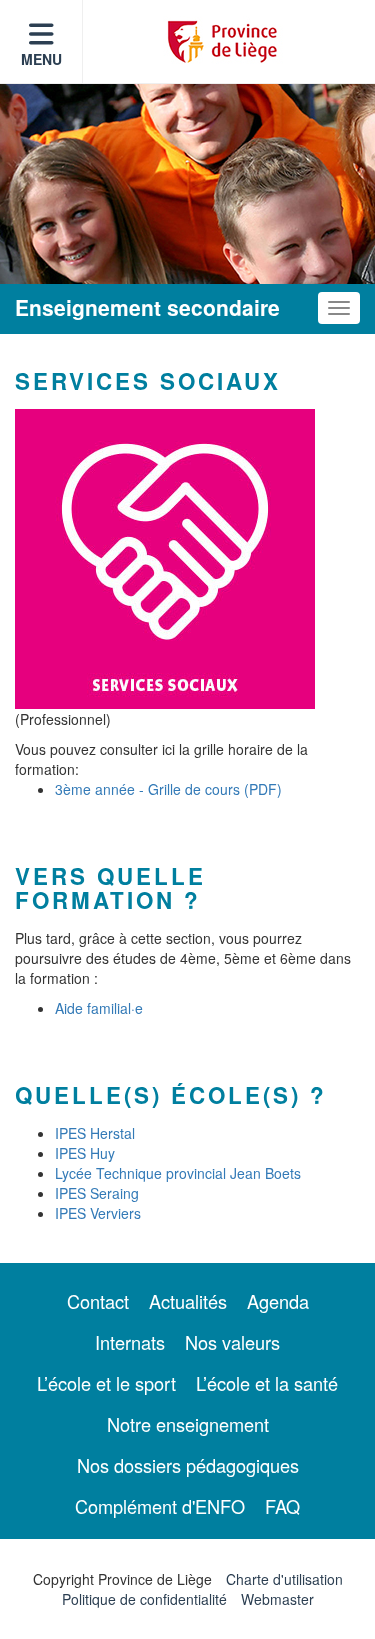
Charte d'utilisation (284, 1579)
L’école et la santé (267, 1383)
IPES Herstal (95, 1133)
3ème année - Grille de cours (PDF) (168, 789)
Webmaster (277, 1599)
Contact (98, 1301)
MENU (41, 59)
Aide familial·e (99, 1008)
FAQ (282, 1506)
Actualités (188, 1301)
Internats (130, 1342)
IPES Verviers (98, 1213)
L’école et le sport (106, 1383)
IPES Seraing (97, 1193)
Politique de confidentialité (144, 1599)
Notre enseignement (188, 1424)
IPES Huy (85, 1153)
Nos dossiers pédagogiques (188, 1465)
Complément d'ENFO (160, 1506)
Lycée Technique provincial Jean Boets (178, 1173)
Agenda (278, 1301)
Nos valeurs (232, 1342)
